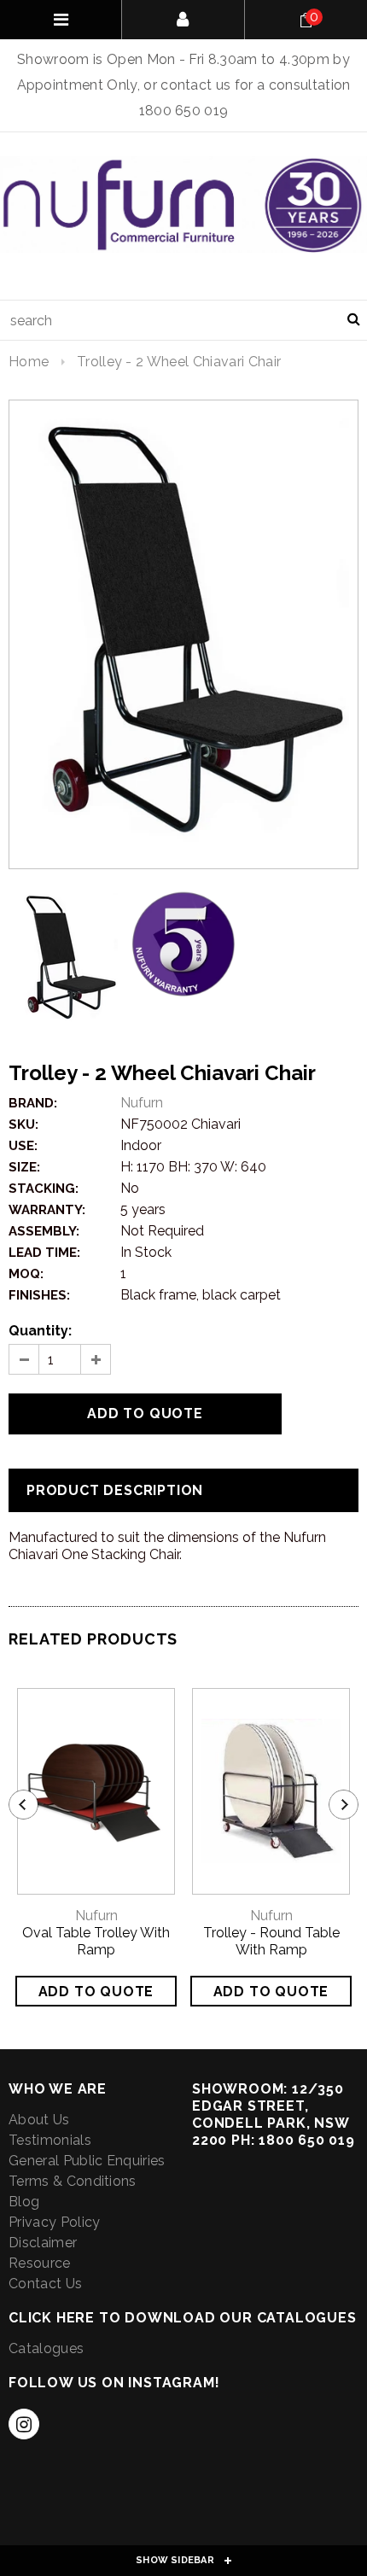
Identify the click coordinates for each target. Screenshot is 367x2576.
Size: (24, 1167)
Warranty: (47, 1210)
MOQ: (26, 1274)
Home (29, 362)
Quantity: (40, 1331)
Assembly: (44, 1231)
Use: (23, 1146)
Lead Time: (44, 1253)
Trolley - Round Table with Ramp (271, 1941)
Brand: (33, 1103)
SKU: (23, 1124)
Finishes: (39, 1295)
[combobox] (183, 320)
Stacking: (44, 1189)
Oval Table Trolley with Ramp (96, 1941)
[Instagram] (24, 2424)
